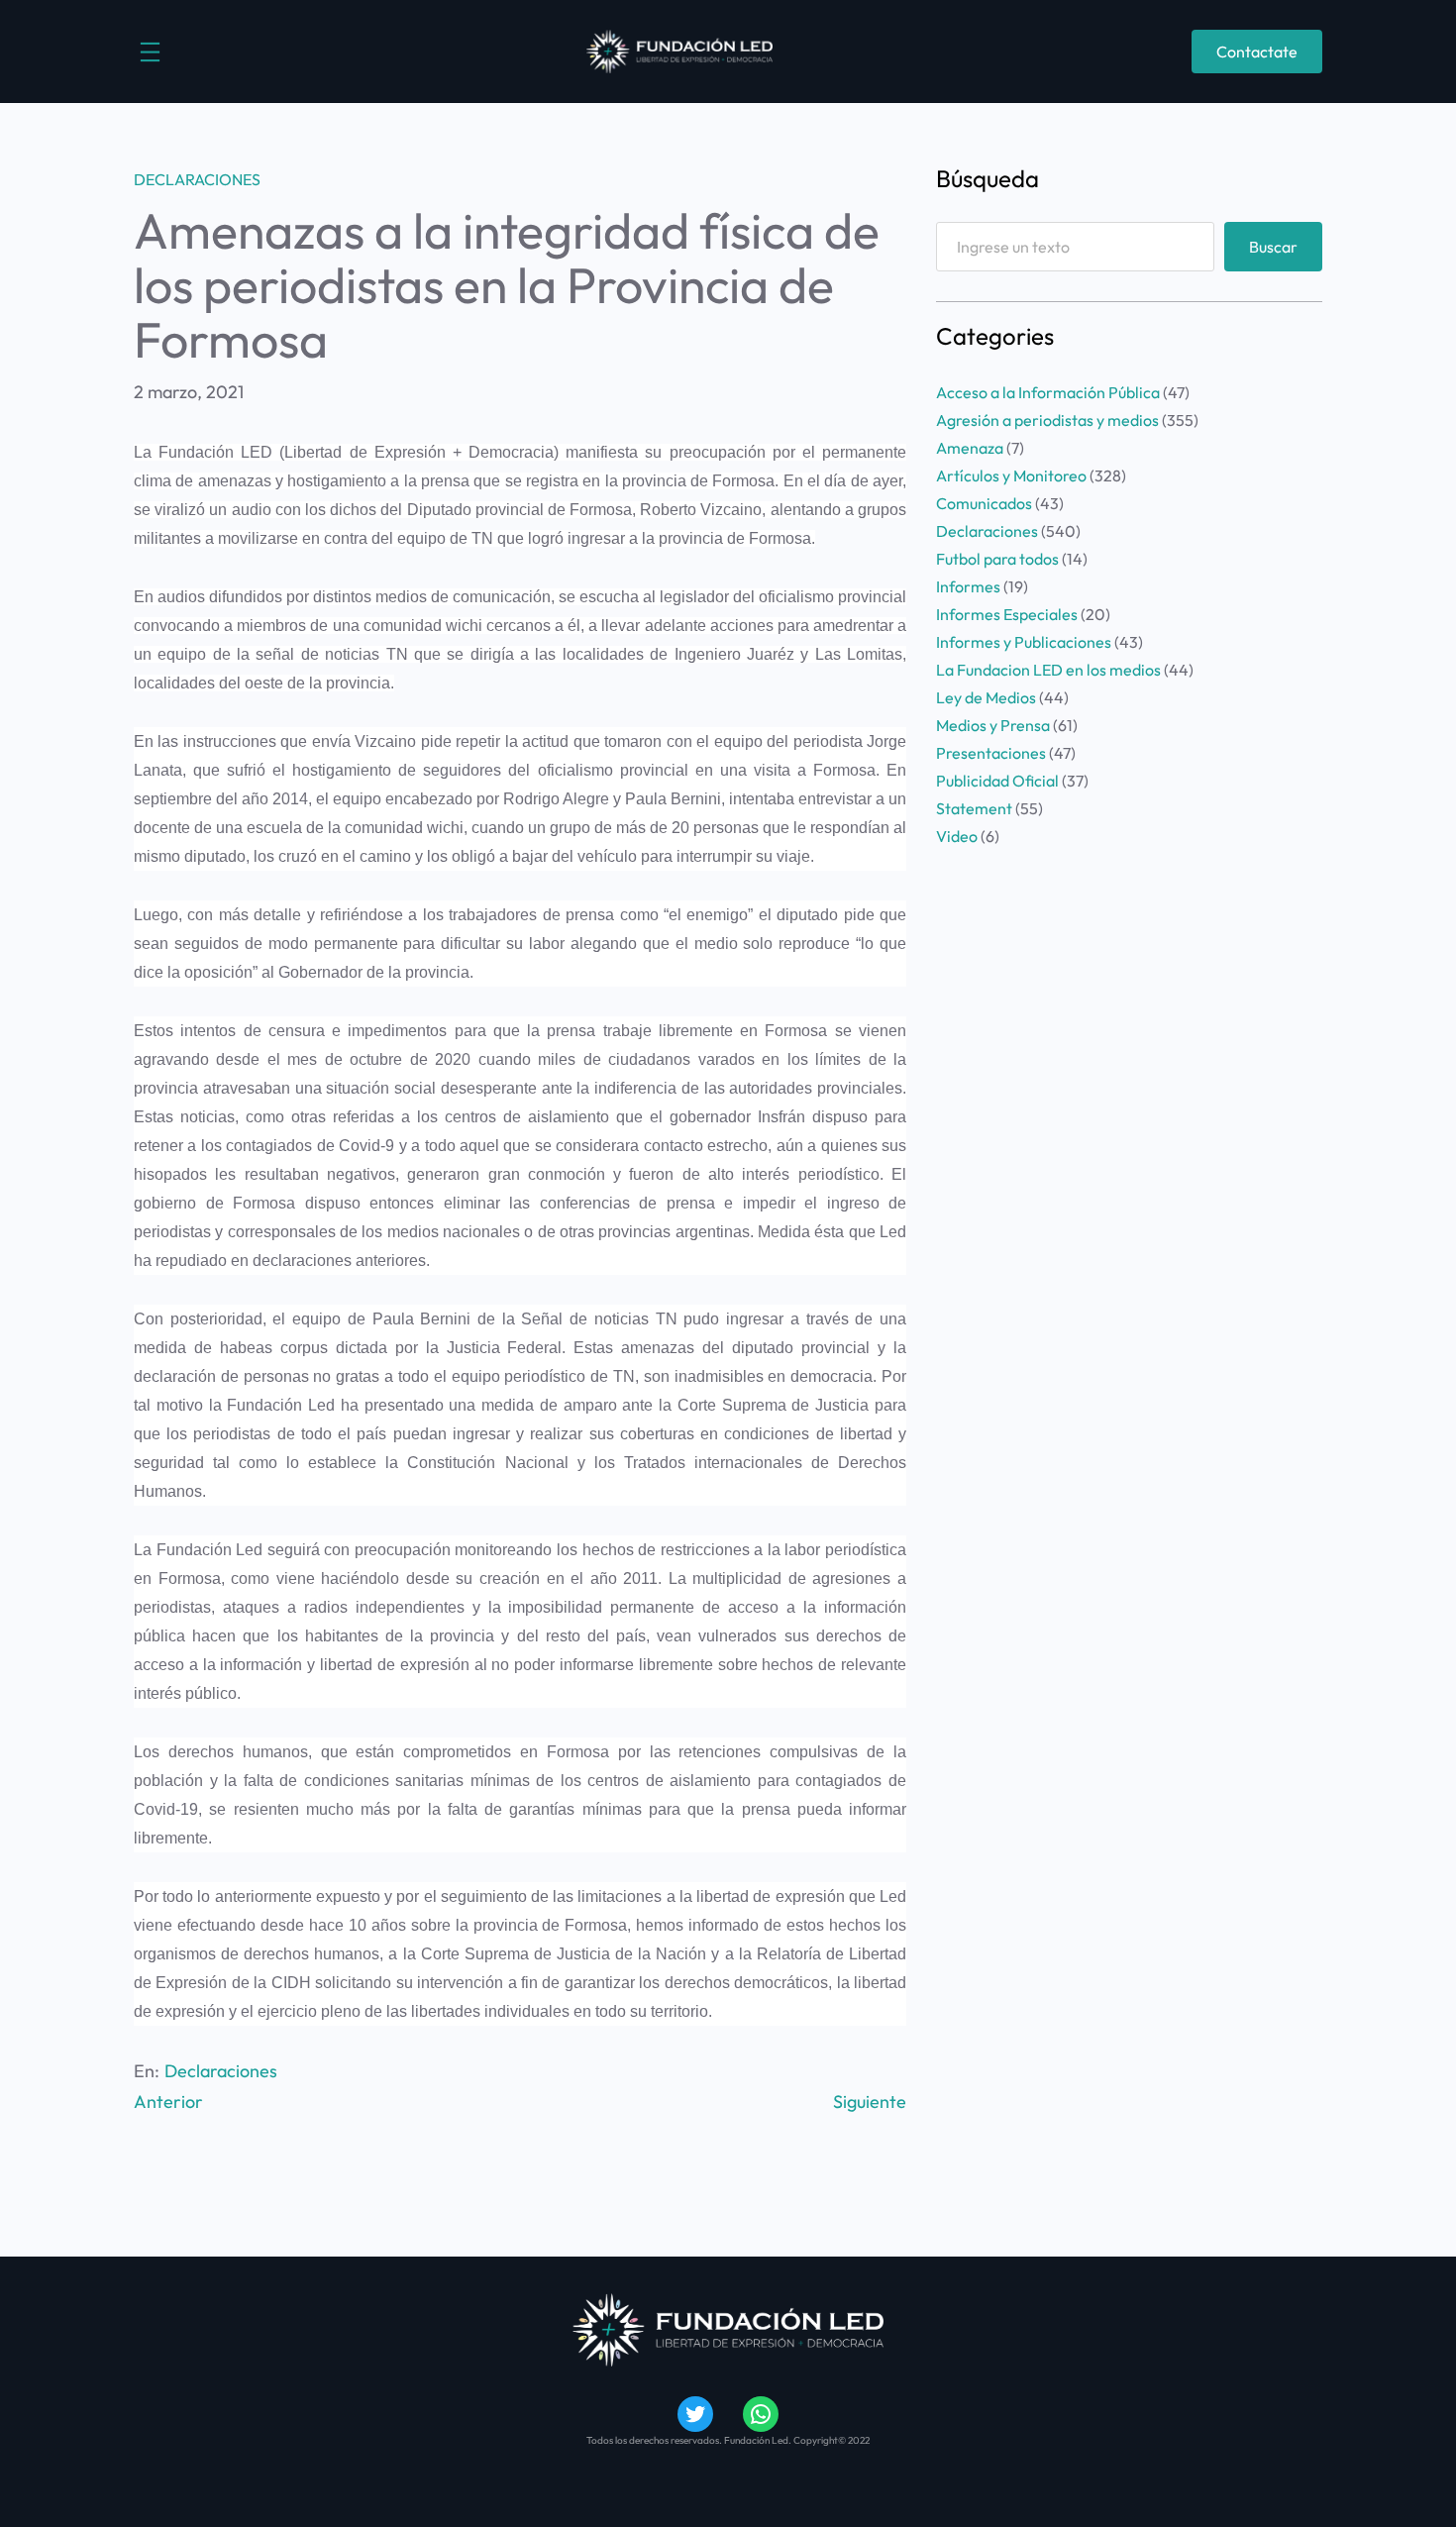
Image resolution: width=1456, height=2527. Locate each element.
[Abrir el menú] (150, 52)
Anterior (168, 2102)
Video (957, 836)
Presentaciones (991, 753)
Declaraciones (197, 179)
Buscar (1273, 247)
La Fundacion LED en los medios (1048, 670)
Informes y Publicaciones (1024, 642)
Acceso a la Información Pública (1048, 392)
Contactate (1257, 52)
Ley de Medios (986, 697)
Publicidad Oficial (997, 781)
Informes (968, 586)
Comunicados (984, 503)
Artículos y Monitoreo (1011, 475)
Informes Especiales (1007, 614)
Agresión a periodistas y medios (1047, 420)
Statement (974, 808)
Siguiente (870, 2102)
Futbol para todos (997, 559)
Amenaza (970, 448)
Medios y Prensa (993, 725)
